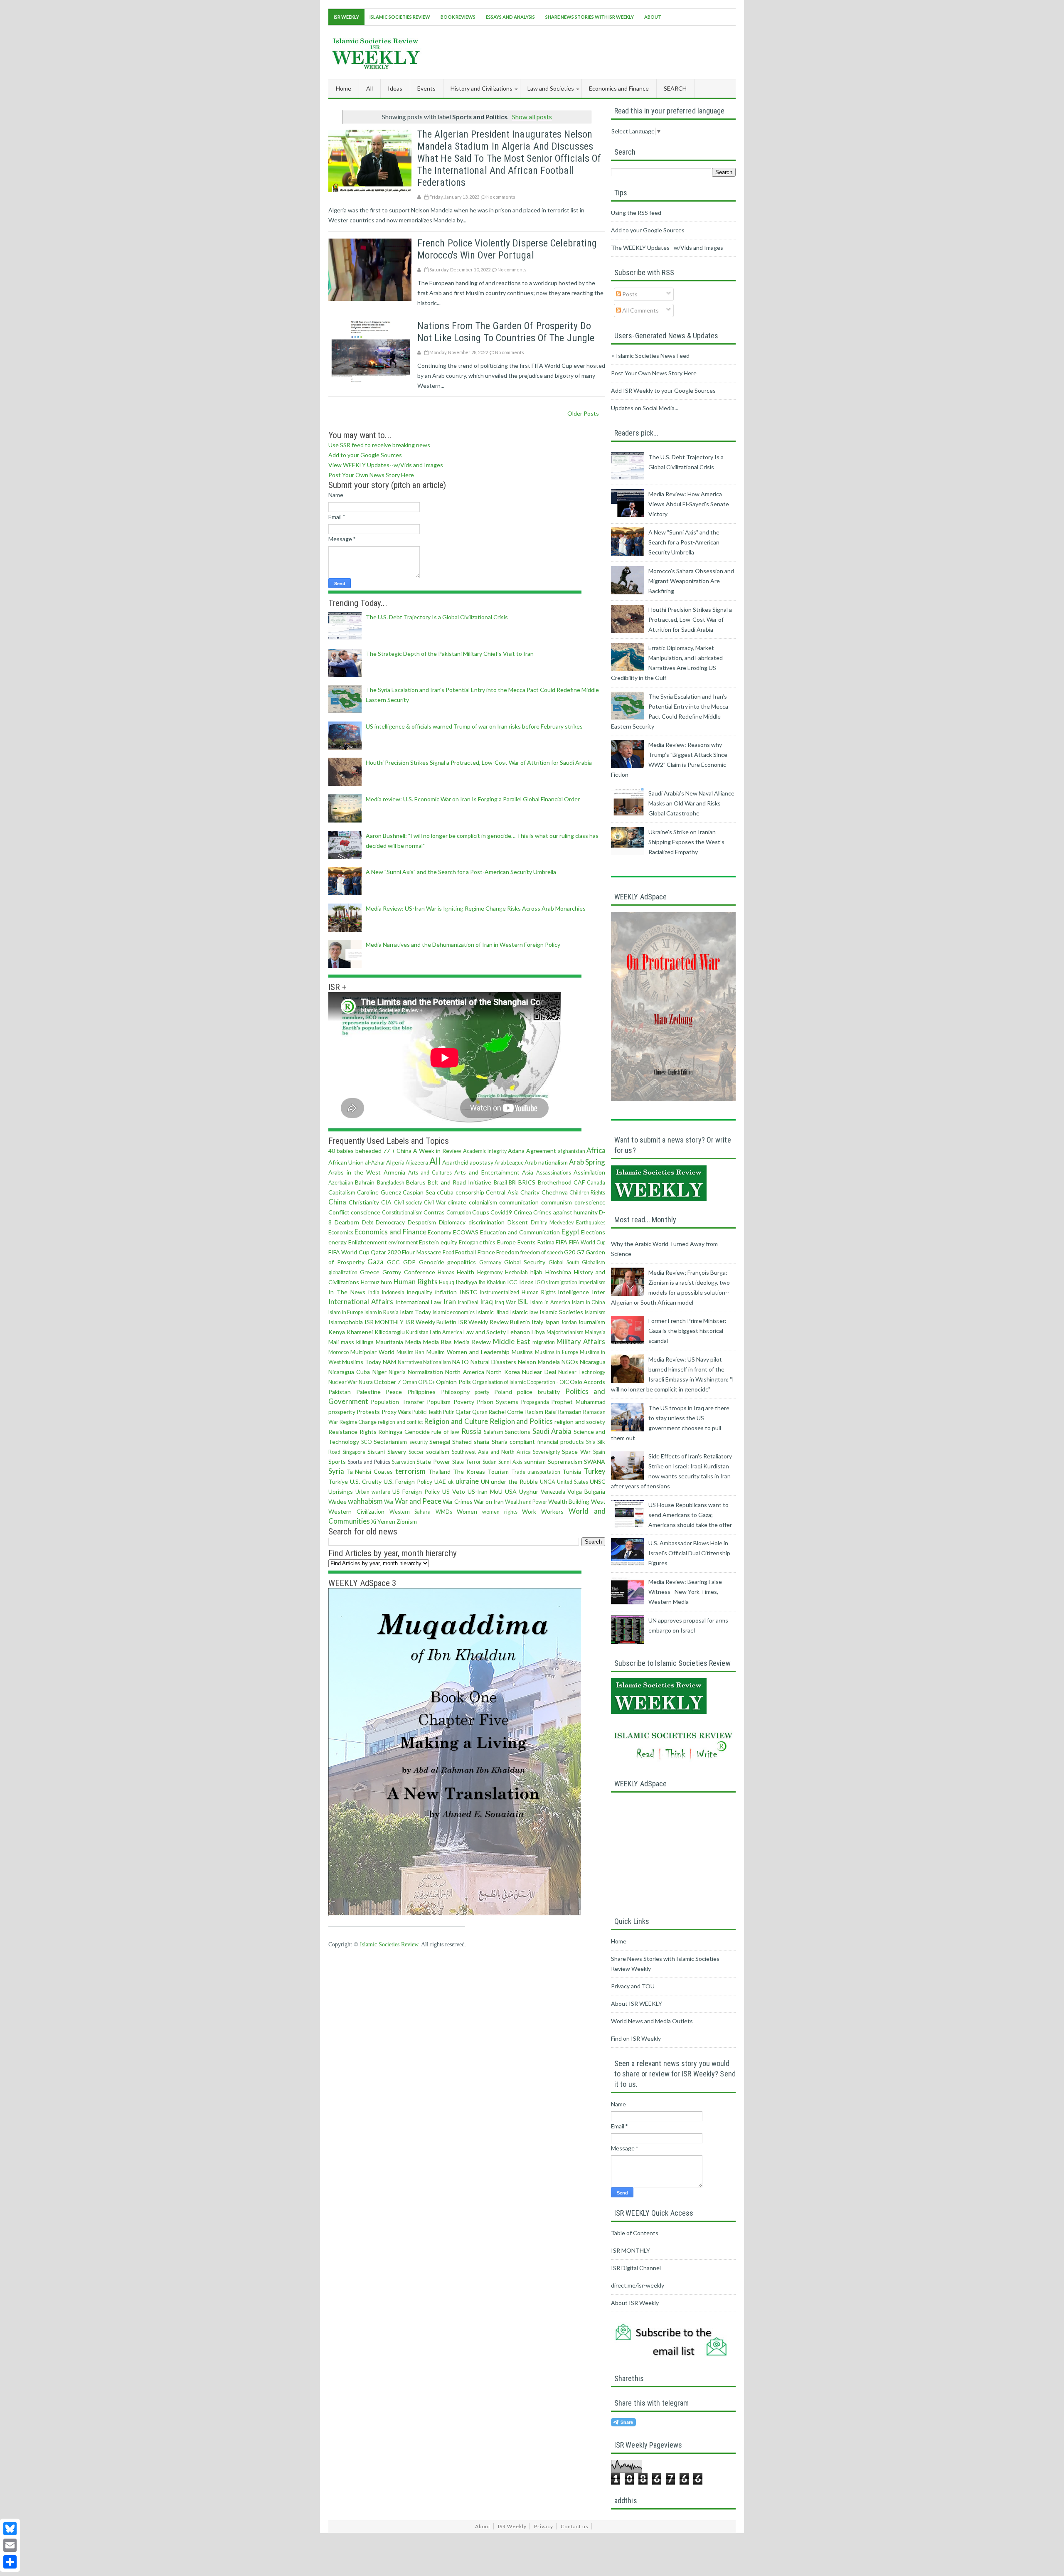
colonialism (483, 1202)
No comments (501, 197)
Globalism (594, 1262)
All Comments (640, 310)
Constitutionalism (402, 1213)
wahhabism (365, 1501)
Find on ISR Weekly (636, 2038)
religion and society (580, 1422)
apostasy (482, 1162)
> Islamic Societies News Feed (650, 356)
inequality (420, 1292)
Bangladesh (391, 1183)
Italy (537, 1322)
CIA (386, 1202)
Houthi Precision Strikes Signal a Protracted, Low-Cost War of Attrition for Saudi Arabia (479, 762)
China (337, 1202)
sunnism (535, 1462)
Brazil (500, 1183)
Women (467, 1511)
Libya (538, 1332)
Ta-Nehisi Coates (370, 1471)
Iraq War (505, 1302)
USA (511, 1491)
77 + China (398, 1151)
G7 (580, 1252)
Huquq (447, 1282)
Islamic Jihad (492, 1312)
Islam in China (589, 1302)
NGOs (570, 1362)
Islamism (595, 1312)
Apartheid (455, 1162)
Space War (576, 1452)
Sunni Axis (510, 1462)
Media (413, 1342)
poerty (482, 1392)
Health (465, 1272)
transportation (544, 1472)
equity (449, 1242)
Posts (629, 294)
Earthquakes (591, 1223)
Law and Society (485, 1332)
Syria (336, 1471)
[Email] (10, 2545)
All (369, 88)
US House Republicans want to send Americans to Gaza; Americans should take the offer (690, 1515)
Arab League (509, 1163)
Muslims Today (362, 1362)
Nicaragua (593, 1362)
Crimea (523, 1212)
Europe (506, 1242)
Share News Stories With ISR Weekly (590, 17)
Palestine (368, 1392)
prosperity (342, 1412)
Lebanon (519, 1332)
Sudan (490, 1462)
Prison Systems (498, 1402)
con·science (590, 1202)
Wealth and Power (526, 1502)
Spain (599, 1452)
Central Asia (502, 1192)
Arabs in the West (355, 1172)
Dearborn (347, 1222)
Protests (368, 1412)
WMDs (444, 1512)
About (653, 17)
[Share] (10, 2562)
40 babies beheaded (355, 1151)
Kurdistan (417, 1332)
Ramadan (570, 1412)
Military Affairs (581, 1341)
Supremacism (565, 1462)
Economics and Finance (390, 1232)
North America (464, 1372)
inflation (446, 1292)
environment (403, 1242)
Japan (552, 1322)
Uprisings (341, 1491)
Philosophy (455, 1392)
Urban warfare (373, 1492)
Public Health (427, 1412)
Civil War (435, 1203)
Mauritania (389, 1342)
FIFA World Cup (587, 1242)
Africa (596, 1150)
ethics (487, 1242)
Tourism (498, 1471)
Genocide (432, 1262)
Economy (440, 1232)
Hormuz (370, 1282)
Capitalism (342, 1192)
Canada (596, 1183)
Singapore (354, 1452)
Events (527, 1242)
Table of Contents (635, 2233)
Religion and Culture (456, 1421)
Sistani (376, 1452)
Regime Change (358, 1422)
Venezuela (553, 1492)
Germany (490, 1262)
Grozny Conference (409, 1272)
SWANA (595, 1462)
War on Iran (489, 1501)
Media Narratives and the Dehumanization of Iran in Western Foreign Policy (463, 944)
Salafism (494, 1432)
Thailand (439, 1471)
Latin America (446, 1332)
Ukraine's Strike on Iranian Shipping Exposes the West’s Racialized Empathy (686, 842)
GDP (409, 1262)
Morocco (339, 1352)
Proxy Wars (396, 1412)
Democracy (390, 1222)
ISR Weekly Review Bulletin (494, 1322)
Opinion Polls (453, 1382)
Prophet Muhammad (578, 1402)
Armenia (394, 1172)
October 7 (387, 1382)
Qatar (463, 1412)
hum (386, 1282)
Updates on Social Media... (645, 408)
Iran (450, 1302)
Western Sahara (410, 1512)
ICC (512, 1282)
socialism (438, 1452)
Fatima (546, 1242)
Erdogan (469, 1242)
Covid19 (501, 1212)
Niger (379, 1372)
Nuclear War (343, 1382)
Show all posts (532, 117)
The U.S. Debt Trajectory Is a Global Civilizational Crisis (437, 617)
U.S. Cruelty (366, 1481)
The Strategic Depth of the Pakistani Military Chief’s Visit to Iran (450, 654)
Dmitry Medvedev (552, 1223)
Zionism (407, 1521)
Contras (434, 1212)
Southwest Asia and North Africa (491, 1452)
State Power (433, 1462)
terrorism (410, 1471)
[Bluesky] (10, 2529)
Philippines (421, 1392)
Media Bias (437, 1342)
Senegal (440, 1442)
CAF (579, 1182)
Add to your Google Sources (365, 455)
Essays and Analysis (510, 17)
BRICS (527, 1182)
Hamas (446, 1272)
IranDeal (468, 1302)
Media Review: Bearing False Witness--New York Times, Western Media (685, 1592)
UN (485, 1481)
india (374, 1292)
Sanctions (517, 1432)
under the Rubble (514, 1481)
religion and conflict (400, 1422)
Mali (334, 1342)
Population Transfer (397, 1402)
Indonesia (393, 1292)
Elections (593, 1232)
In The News (347, 1292)
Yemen (386, 1521)
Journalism (591, 1322)
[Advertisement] (584, 51)
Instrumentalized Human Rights (518, 1292)
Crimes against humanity (565, 1212)
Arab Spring (587, 1162)
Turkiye (338, 1481)
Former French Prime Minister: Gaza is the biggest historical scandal (687, 1331)
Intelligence (573, 1292)
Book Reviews (458, 17)
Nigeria (397, 1372)
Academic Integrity (485, 1151)
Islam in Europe (346, 1312)
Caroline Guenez (379, 1192)
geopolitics (462, 1262)
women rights (500, 1512)
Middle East (512, 1341)
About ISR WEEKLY (637, 2003)
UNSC (598, 1481)
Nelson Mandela (539, 1362)
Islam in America (550, 1302)
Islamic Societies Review (400, 17)
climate (457, 1202)
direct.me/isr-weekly (638, 2285)
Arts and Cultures (430, 1173)
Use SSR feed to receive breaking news (379, 445)
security (419, 1442)
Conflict (339, 1212)
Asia (528, 1172)
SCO (367, 1442)
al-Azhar (375, 1163)
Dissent (518, 1222)
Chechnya (555, 1192)
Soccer (416, 1452)
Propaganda (535, 1402)
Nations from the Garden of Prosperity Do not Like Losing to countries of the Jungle (506, 332)
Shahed (462, 1442)
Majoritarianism (565, 1332)
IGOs (542, 1282)
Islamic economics (454, 1312)
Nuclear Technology (582, 1372)
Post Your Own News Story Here (371, 475)
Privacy (544, 2526)
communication (519, 1202)
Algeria (395, 1162)
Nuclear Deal (539, 1372)
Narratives (410, 1362)
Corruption (459, 1213)
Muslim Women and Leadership (468, 1352)
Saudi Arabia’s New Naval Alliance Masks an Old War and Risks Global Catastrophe (691, 803)
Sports (337, 1462)
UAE (440, 1481)
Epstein (429, 1242)
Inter (598, 1292)
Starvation (404, 1462)
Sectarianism (390, 1442)
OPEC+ (427, 1382)
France (486, 1252)
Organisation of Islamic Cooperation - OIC (521, 1382)
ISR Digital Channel (636, 2268)
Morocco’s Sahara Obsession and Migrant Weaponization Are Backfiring (691, 581)
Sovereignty (546, 1452)
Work (529, 1511)
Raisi (550, 1412)
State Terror (467, 1462)
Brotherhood (555, 1182)
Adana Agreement (532, 1151)
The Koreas (469, 1471)
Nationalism (437, 1362)
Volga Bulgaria (586, 1491)
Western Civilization (356, 1511)
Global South (564, 1262)
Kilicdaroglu (390, 1332)
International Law (419, 1302)
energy (337, 1242)
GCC (393, 1262)
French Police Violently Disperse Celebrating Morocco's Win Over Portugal (507, 249)
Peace (394, 1392)
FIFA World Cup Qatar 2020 (365, 1252)
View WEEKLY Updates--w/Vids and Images (386, 465)
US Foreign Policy (416, 1491)
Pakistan (340, 1392)
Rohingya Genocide (404, 1432)
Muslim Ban (410, 1352)
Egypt (571, 1232)
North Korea (503, 1372)
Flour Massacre (421, 1252)
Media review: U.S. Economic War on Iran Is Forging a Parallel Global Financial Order (473, 799)
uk (451, 1482)
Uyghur (529, 1491)
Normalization (425, 1372)
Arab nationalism (546, 1162)
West (598, 1501)
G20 (570, 1252)
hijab (536, 1272)
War (389, 1502)
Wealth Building (569, 1501)
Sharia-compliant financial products (538, 1442)
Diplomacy (452, 1222)
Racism (534, 1412)
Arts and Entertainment (487, 1172)
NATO (461, 1362)
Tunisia (572, 1471)
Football (465, 1252)
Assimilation (589, 1172)
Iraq (486, 1302)
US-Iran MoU (485, 1491)
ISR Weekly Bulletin (431, 1322)
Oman (410, 1382)
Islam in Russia (382, 1312)
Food (448, 1252)
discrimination (486, 1222)
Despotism (422, 1222)
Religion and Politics (521, 1421)
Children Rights (587, 1193)
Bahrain (365, 1182)
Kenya (337, 1332)
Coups (481, 1212)
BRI (513, 1183)
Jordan (569, 1322)
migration (544, 1342)
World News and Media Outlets (652, 2021)
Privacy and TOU (633, 1986)
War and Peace (418, 1501)
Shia (591, 1442)
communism (557, 1202)
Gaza (376, 1262)
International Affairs (361, 1302)
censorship (470, 1192)
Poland (503, 1392)
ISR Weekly (346, 17)
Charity (530, 1192)
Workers (552, 1511)
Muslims (522, 1352)
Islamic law (524, 1312)
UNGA (548, 1482)
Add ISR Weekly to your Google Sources (663, 390)
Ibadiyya (466, 1282)
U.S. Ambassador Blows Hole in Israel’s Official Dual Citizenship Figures (689, 1553)
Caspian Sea (419, 1192)
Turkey (595, 1471)
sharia (482, 1442)
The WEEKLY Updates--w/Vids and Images (667, 248)
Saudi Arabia (552, 1431)
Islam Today (416, 1312)
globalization (343, 1272)
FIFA (562, 1242)
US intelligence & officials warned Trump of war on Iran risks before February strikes (474, 726)
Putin (449, 1412)
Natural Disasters (493, 1362)
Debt (368, 1223)
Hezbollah (516, 1272)
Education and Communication (520, 1232)
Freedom (508, 1252)
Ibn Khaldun (492, 1282)
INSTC (468, 1292)
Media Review (472, 1342)
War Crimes (458, 1501)
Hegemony (490, 1272)
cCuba (445, 1192)
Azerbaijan (341, 1183)
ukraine (467, 1481)
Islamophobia (346, 1322)
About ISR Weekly (635, 2303)
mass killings (357, 1342)
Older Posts (583, 413)
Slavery (397, 1452)
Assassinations (554, 1173)
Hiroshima (558, 1272)
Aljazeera (417, 1163)
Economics (341, 1233)
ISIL (523, 1302)
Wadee (337, 1501)
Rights (368, 1432)
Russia (472, 1431)
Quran (480, 1412)
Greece (370, 1272)
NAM (389, 1362)
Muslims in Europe (557, 1352)
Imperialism (592, 1282)
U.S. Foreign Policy (408, 1481)
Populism (439, 1402)
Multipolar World (372, 1352)
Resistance (343, 1432)
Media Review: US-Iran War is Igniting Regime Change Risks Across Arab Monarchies (476, 908)
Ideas (526, 1282)
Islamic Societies (561, 1312)
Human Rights (416, 1282)
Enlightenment (368, 1242)
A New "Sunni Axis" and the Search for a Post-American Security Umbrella (461, 872)
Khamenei (360, 1332)
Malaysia (595, 1332)
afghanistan (571, 1151)
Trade (518, 1472)
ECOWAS (466, 1232)
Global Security (525, 1262)
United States (573, 1482)
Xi (374, 1521)
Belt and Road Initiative (459, 1182)
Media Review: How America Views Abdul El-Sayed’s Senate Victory (689, 504)
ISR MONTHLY (384, 1322)
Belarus (416, 1182)
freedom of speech (542, 1252)
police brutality (538, 1392)
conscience (366, 1212)
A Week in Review (437, 1151)
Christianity (364, 1202)
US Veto (454, 1491)
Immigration (563, 1282)
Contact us (575, 2526)
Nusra (366, 1382)
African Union (346, 1162)
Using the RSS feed (636, 213)
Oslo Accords (587, 1382)
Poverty (464, 1402)
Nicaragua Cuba (349, 1372)
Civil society (408, 1203)
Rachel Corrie (506, 1412)
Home (344, 88)
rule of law (445, 1432)
